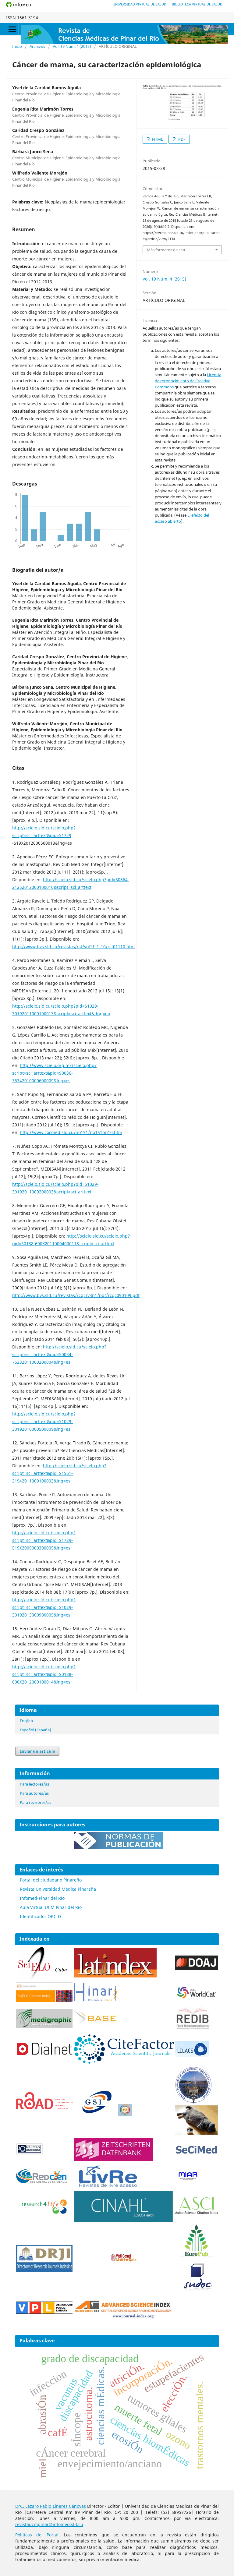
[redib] (193, 2030)
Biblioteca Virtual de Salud (197, 4)
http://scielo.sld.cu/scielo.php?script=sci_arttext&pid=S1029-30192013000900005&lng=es (44, 1607)
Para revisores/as (35, 1802)
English (26, 1721)
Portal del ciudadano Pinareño (51, 1880)
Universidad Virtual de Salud (140, 4)
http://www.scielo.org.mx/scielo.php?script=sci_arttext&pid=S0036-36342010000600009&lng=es (54, 1073)
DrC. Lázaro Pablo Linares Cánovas (51, 2506)
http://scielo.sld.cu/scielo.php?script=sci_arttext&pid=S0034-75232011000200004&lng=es (59, 1354)
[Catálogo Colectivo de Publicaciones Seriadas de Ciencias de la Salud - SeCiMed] (197, 2154)
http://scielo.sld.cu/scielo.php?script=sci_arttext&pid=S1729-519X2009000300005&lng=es (44, 1540)
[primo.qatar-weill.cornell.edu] (124, 2263)
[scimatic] (125, 2114)
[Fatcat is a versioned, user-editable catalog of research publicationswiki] (197, 2133)
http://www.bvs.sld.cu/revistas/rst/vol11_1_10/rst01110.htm (73, 947)
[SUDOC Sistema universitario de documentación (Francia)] (193, 2102)
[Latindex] (115, 1976)
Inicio (17, 46)
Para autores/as (34, 1793)
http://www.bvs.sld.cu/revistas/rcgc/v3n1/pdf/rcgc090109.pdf (76, 1295)
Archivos (37, 46)
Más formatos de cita (166, 250)
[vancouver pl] (44, 2312)
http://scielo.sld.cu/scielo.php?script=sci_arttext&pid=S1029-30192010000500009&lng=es (44, 1421)
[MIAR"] (188, 2179)
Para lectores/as (34, 1784)
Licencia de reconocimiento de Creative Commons (188, 381)
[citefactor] (124, 2062)
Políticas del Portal (37, 2535)
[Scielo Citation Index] (44, 2000)
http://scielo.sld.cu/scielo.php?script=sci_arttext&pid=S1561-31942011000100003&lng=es (59, 1473)
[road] (44, 2108)
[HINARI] (95, 2000)
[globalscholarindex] (94, 2114)
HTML (157, 139)
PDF (181, 139)
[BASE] (96, 2024)
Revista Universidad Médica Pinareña (58, 1889)
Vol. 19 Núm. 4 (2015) (72, 46)
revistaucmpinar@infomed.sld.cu (49, 2524)
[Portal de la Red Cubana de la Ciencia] (42, 2181)
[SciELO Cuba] (43, 1978)
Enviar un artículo (37, 1751)
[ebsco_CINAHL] (124, 2220)
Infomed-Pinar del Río (42, 1898)
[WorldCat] (197, 1997)
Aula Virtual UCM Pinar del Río (51, 1907)
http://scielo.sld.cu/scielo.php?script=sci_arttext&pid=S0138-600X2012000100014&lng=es (44, 1674)
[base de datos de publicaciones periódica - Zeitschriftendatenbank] (113, 2159)
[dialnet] (44, 2062)
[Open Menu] (12, 29)
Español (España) (35, 1730)
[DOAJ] (197, 1968)
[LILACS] (192, 2055)
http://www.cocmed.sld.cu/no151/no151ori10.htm (71, 1132)
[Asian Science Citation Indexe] (197, 2214)
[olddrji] (44, 2270)
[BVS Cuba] (30, 2154)
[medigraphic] (44, 2026)
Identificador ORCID (40, 1916)
